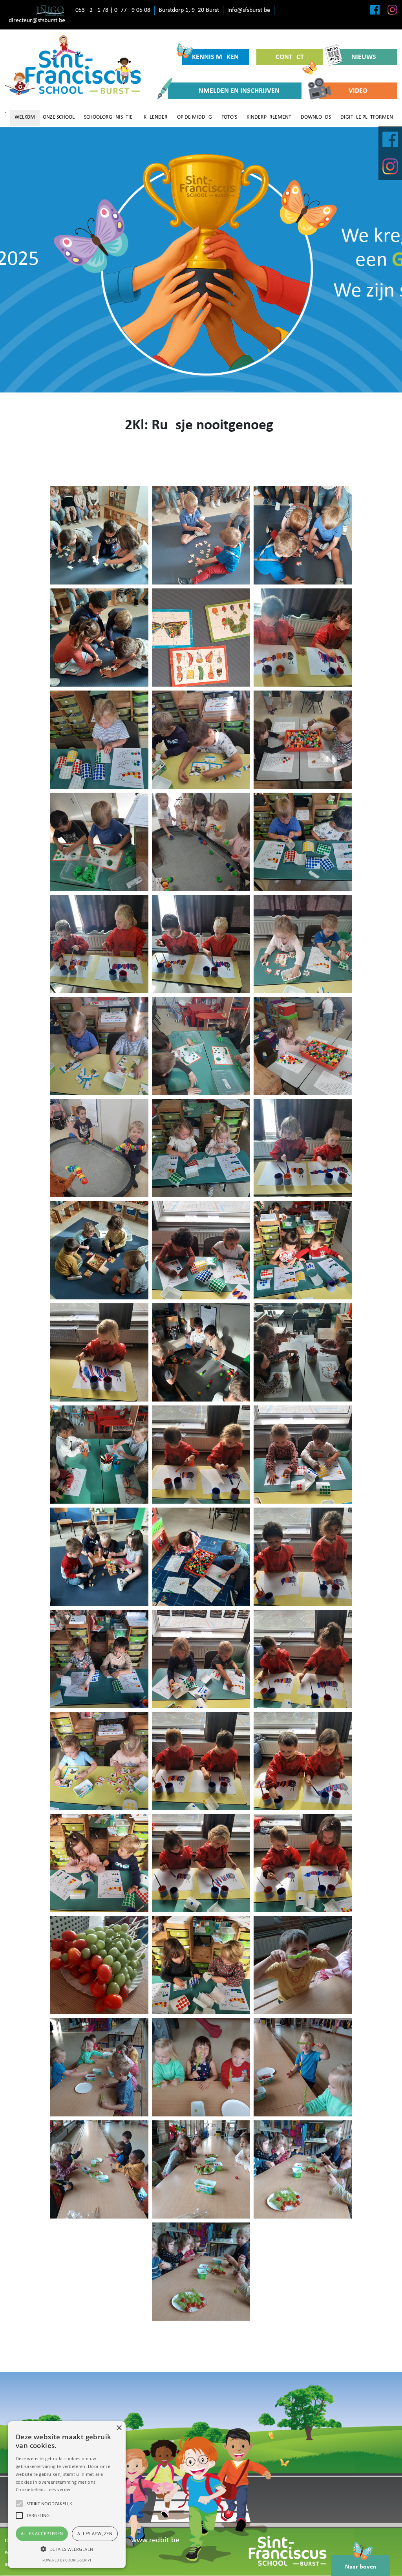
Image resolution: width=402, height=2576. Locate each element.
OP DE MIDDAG (195, 117)
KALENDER (156, 117)
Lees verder (58, 2489)
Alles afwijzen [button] (95, 2533)
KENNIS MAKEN (215, 57)
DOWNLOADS (316, 117)
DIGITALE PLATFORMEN (367, 117)
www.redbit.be (155, 2540)
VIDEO (358, 91)
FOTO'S (229, 117)
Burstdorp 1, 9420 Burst (189, 10)
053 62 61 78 (92, 10)
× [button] (119, 2428)
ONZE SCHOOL (59, 117)
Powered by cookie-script (67, 2560)
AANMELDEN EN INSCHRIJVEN (235, 91)
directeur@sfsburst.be (37, 20)
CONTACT (290, 57)
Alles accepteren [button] (42, 2533)
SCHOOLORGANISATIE (108, 117)
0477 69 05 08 (132, 10)
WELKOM (25, 117)
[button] (67, 2549)
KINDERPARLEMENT (269, 117)
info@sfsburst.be (249, 10)
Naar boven (361, 2567)
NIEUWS (364, 57)
